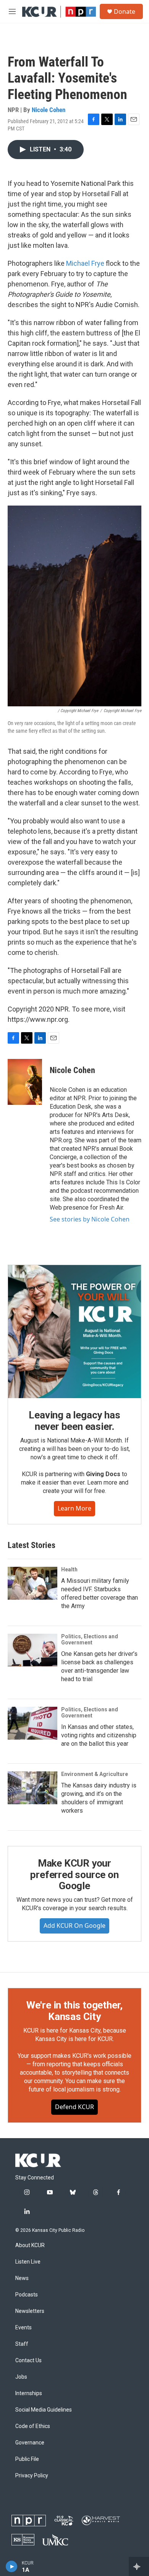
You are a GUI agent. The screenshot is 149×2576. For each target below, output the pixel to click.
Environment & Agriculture (95, 1774)
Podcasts (27, 2295)
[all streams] (139, 2566)
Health (69, 1569)
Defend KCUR (74, 2107)
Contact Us (28, 2361)
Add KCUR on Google (74, 1925)
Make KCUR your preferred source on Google (74, 1875)
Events (23, 2328)
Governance (30, 2443)
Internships (29, 2393)
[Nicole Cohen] (25, 1082)
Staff (22, 2344)
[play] (12, 2566)
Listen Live (28, 2262)
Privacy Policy (32, 2476)
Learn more (74, 1508)
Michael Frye (85, 263)
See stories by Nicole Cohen (90, 1219)
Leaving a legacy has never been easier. (74, 1421)
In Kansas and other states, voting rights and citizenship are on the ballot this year (99, 1735)
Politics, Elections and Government (90, 1639)
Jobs (21, 2377)
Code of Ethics (33, 2426)
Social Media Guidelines (44, 2410)
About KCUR (30, 2245)
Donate (125, 11)
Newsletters (30, 2311)
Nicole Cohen (49, 110)
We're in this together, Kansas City (74, 2011)
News (22, 2278)
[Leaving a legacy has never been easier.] (74, 1332)
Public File (27, 2459)
